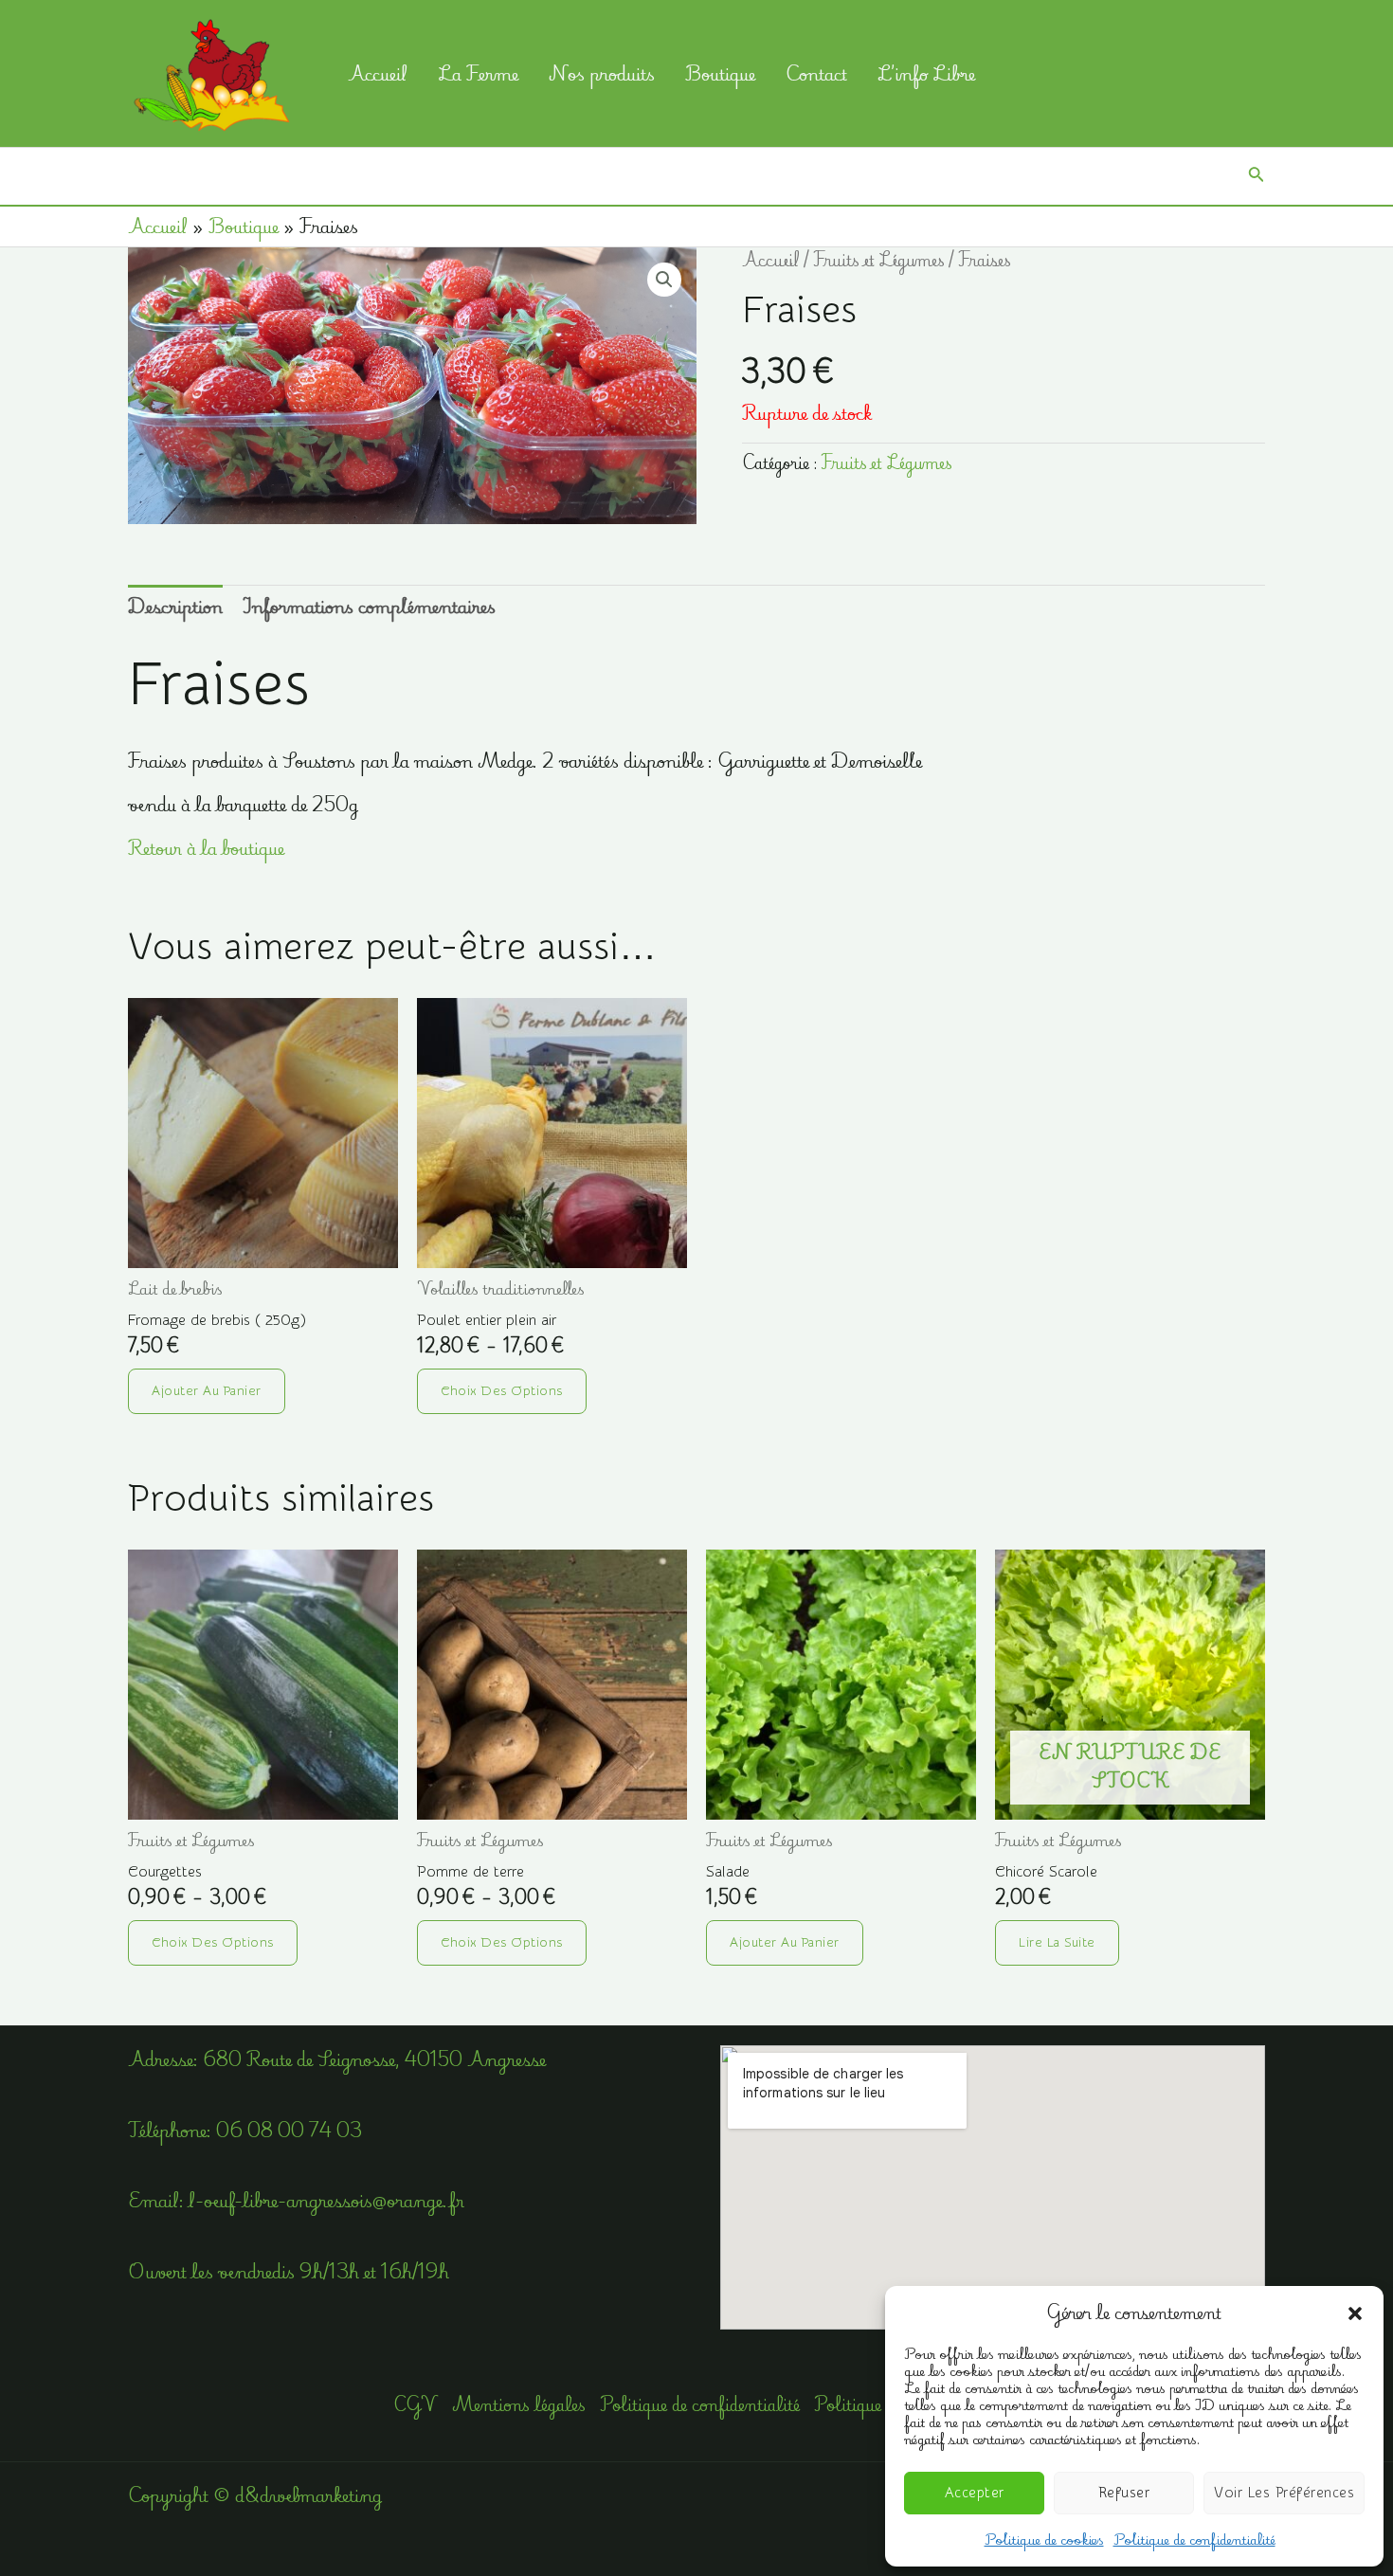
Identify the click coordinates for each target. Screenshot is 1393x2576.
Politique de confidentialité (1194, 2540)
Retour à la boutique (206, 848)
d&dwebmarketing (308, 2495)
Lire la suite (1057, 1943)
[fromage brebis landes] (263, 1133)
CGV (416, 2405)
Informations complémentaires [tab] (369, 606)
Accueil (378, 73)
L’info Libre (926, 73)
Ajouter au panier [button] (207, 1391)
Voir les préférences (1284, 2493)
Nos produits (602, 73)
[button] (1355, 2313)
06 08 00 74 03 (289, 2130)
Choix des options (502, 1391)
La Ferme (478, 73)
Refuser (1124, 2493)
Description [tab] (175, 606)
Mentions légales (519, 2405)
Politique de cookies (1044, 2540)
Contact (816, 73)
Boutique (720, 73)
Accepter (975, 2493)
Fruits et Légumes (879, 260)
